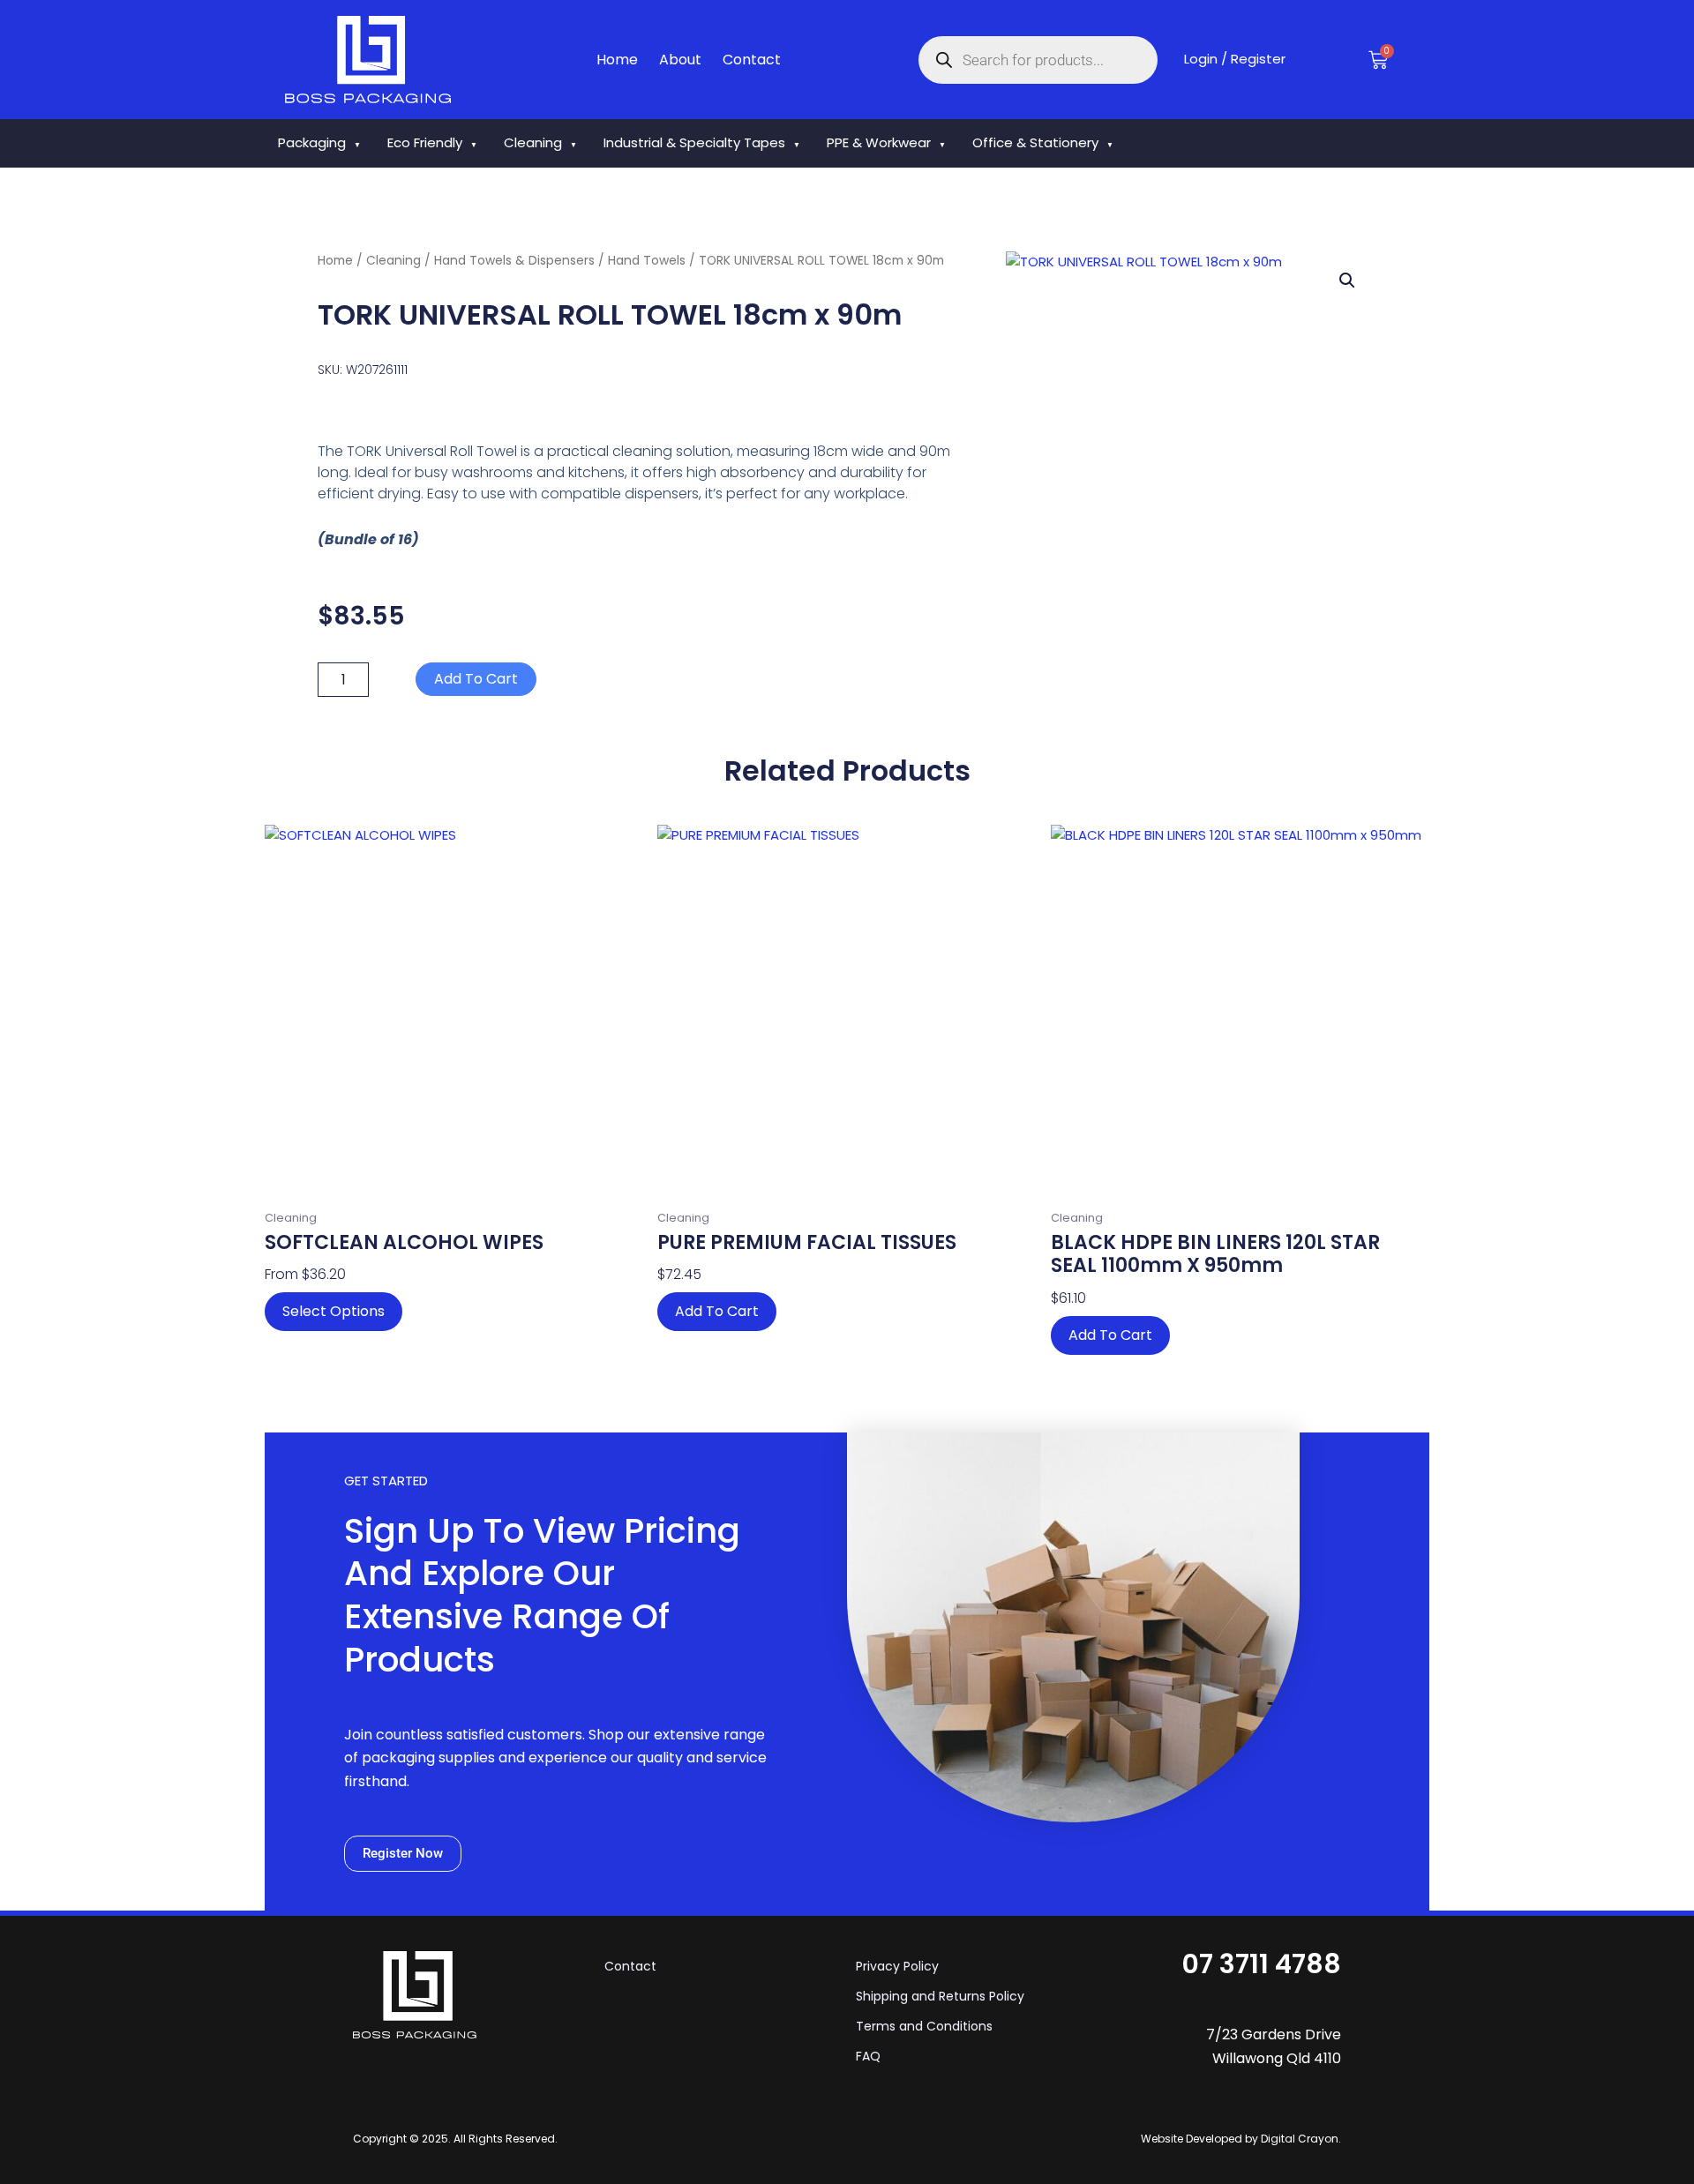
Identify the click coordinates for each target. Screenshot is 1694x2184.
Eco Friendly (432, 142)
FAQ (868, 2056)
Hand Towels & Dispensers (514, 261)
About (680, 60)
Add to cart (476, 679)
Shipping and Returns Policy (940, 1996)
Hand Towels (647, 261)
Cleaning (540, 142)
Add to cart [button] (717, 1311)
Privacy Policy (897, 1966)
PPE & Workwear (886, 142)
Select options (334, 1311)
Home (617, 60)
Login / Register (1235, 59)
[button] (1347, 280)
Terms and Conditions (924, 2026)
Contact (752, 60)
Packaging (319, 142)
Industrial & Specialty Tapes (702, 142)
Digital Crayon (1300, 2139)
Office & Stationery (1043, 142)
